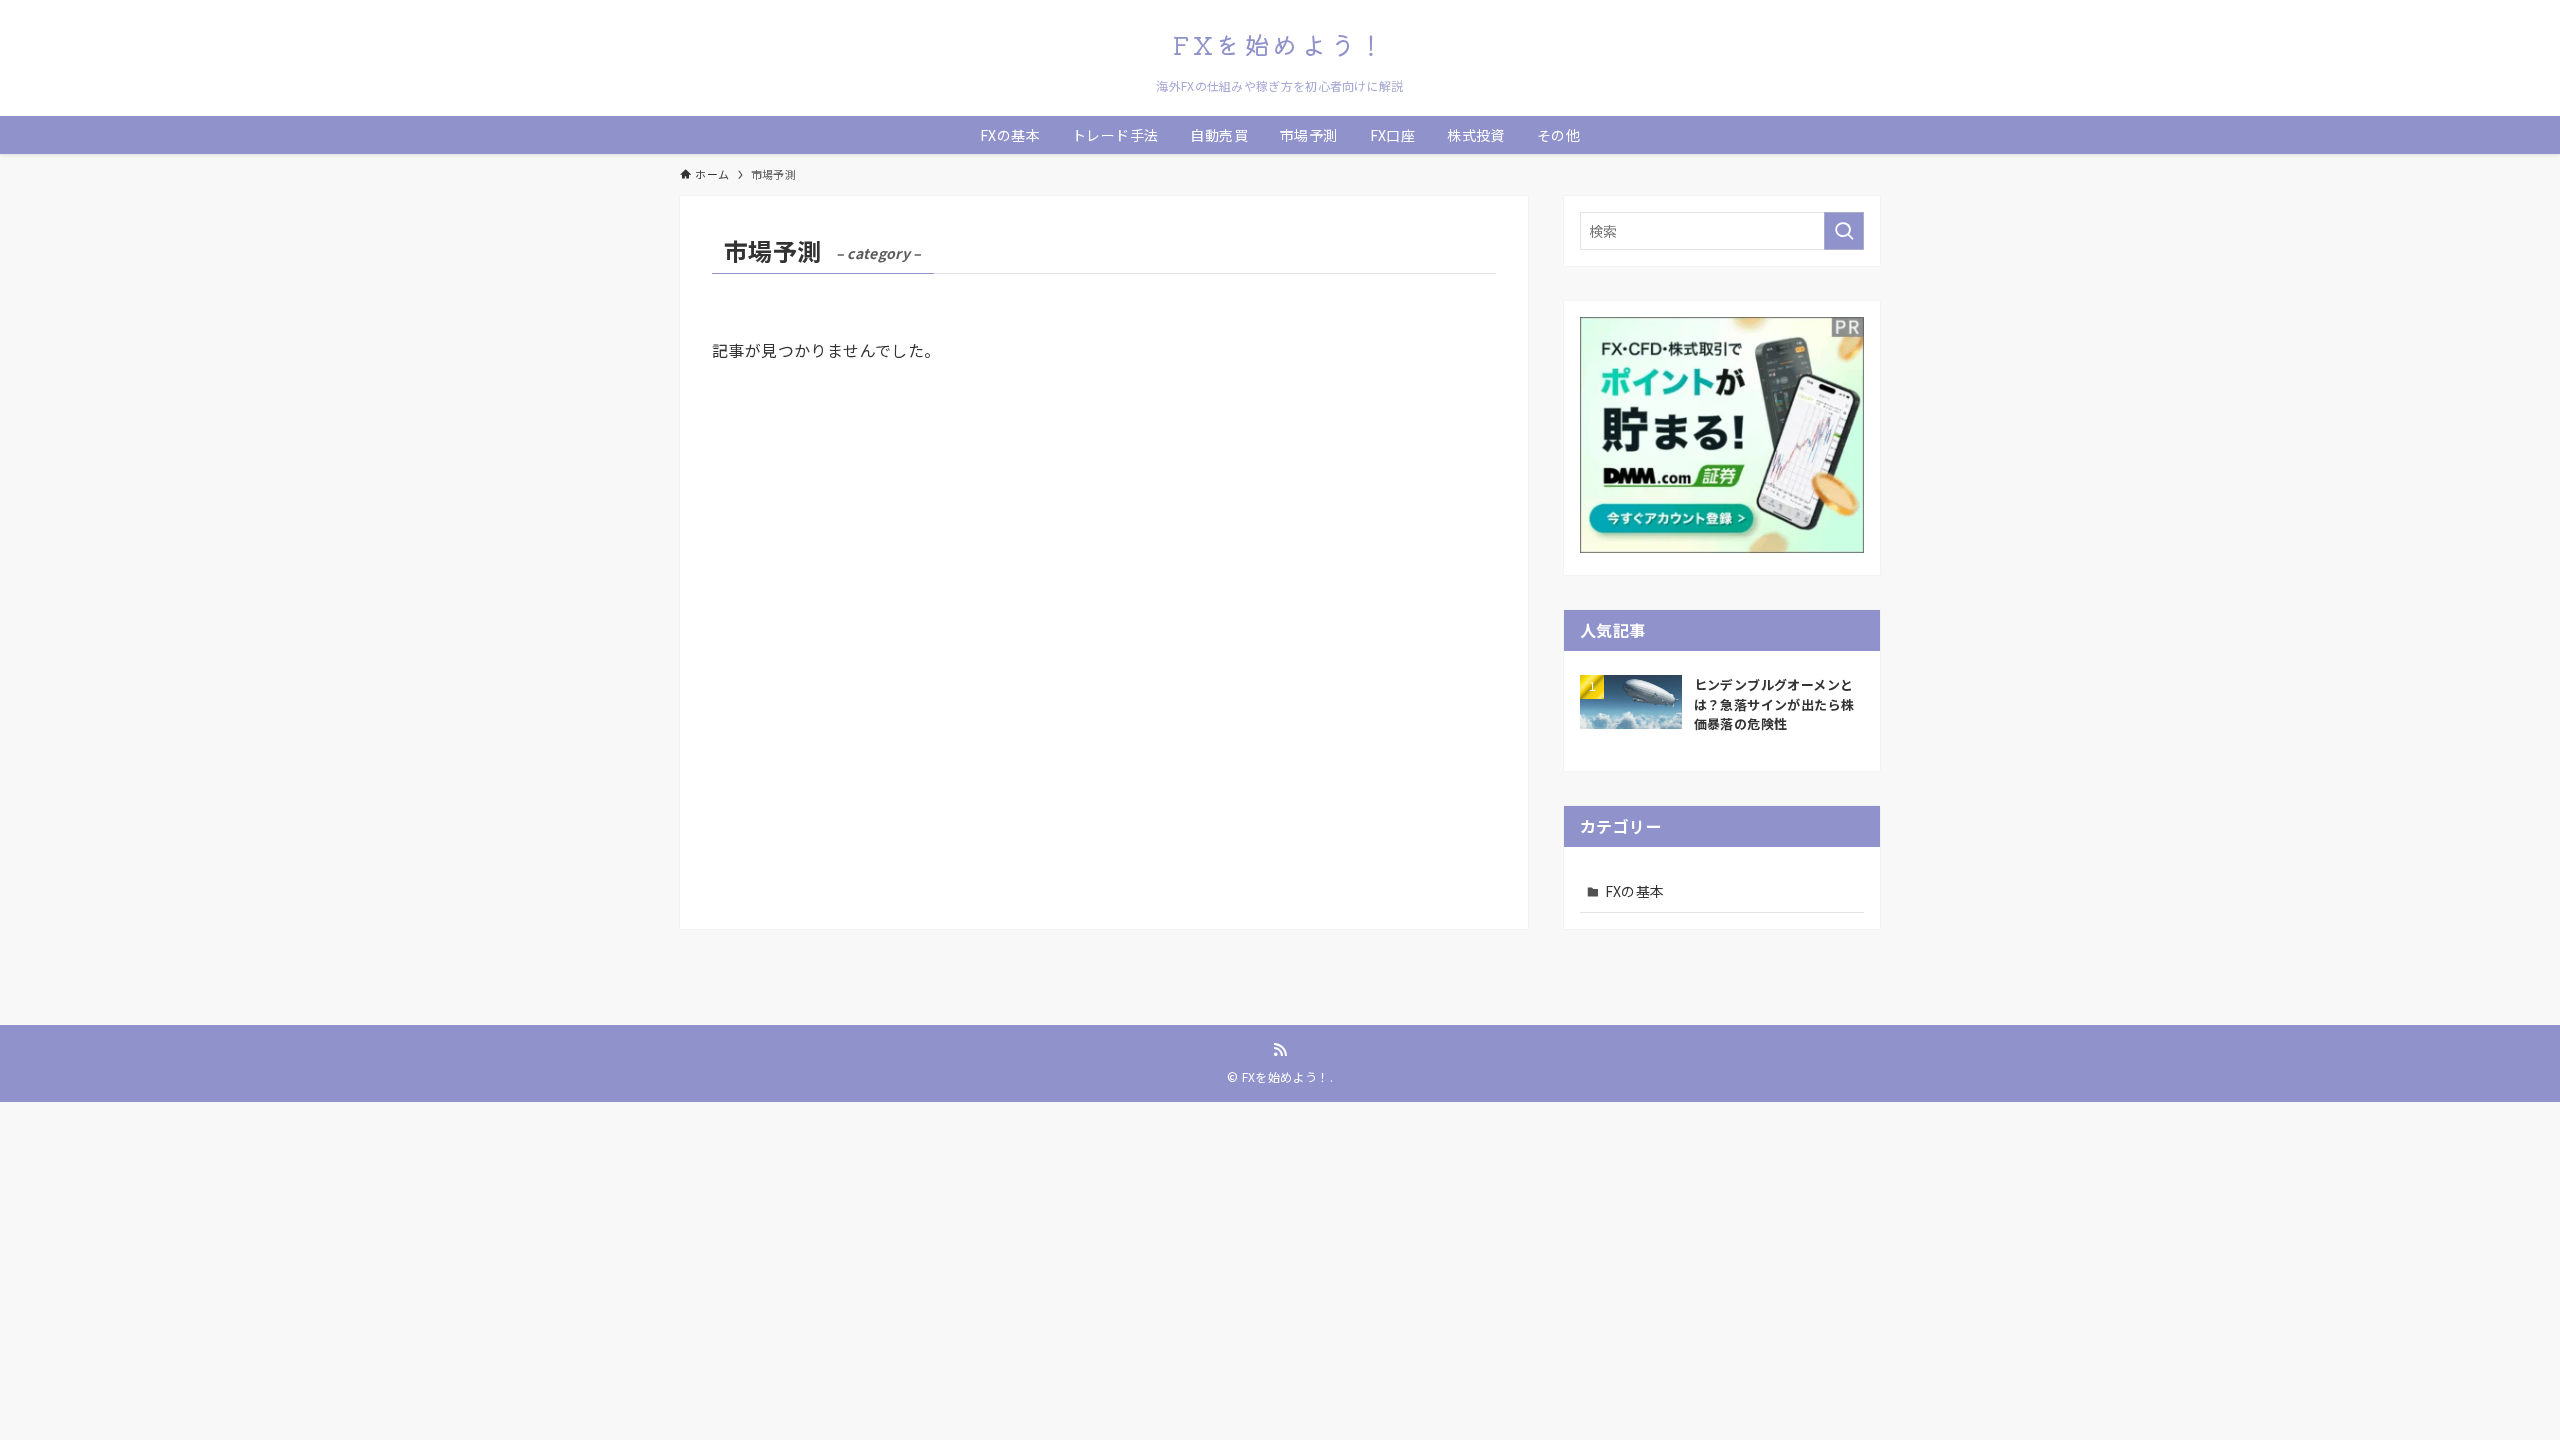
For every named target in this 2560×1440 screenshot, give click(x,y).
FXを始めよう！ (1279, 44)
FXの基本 (1635, 891)
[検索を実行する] (1844, 231)
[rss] (1280, 1050)
